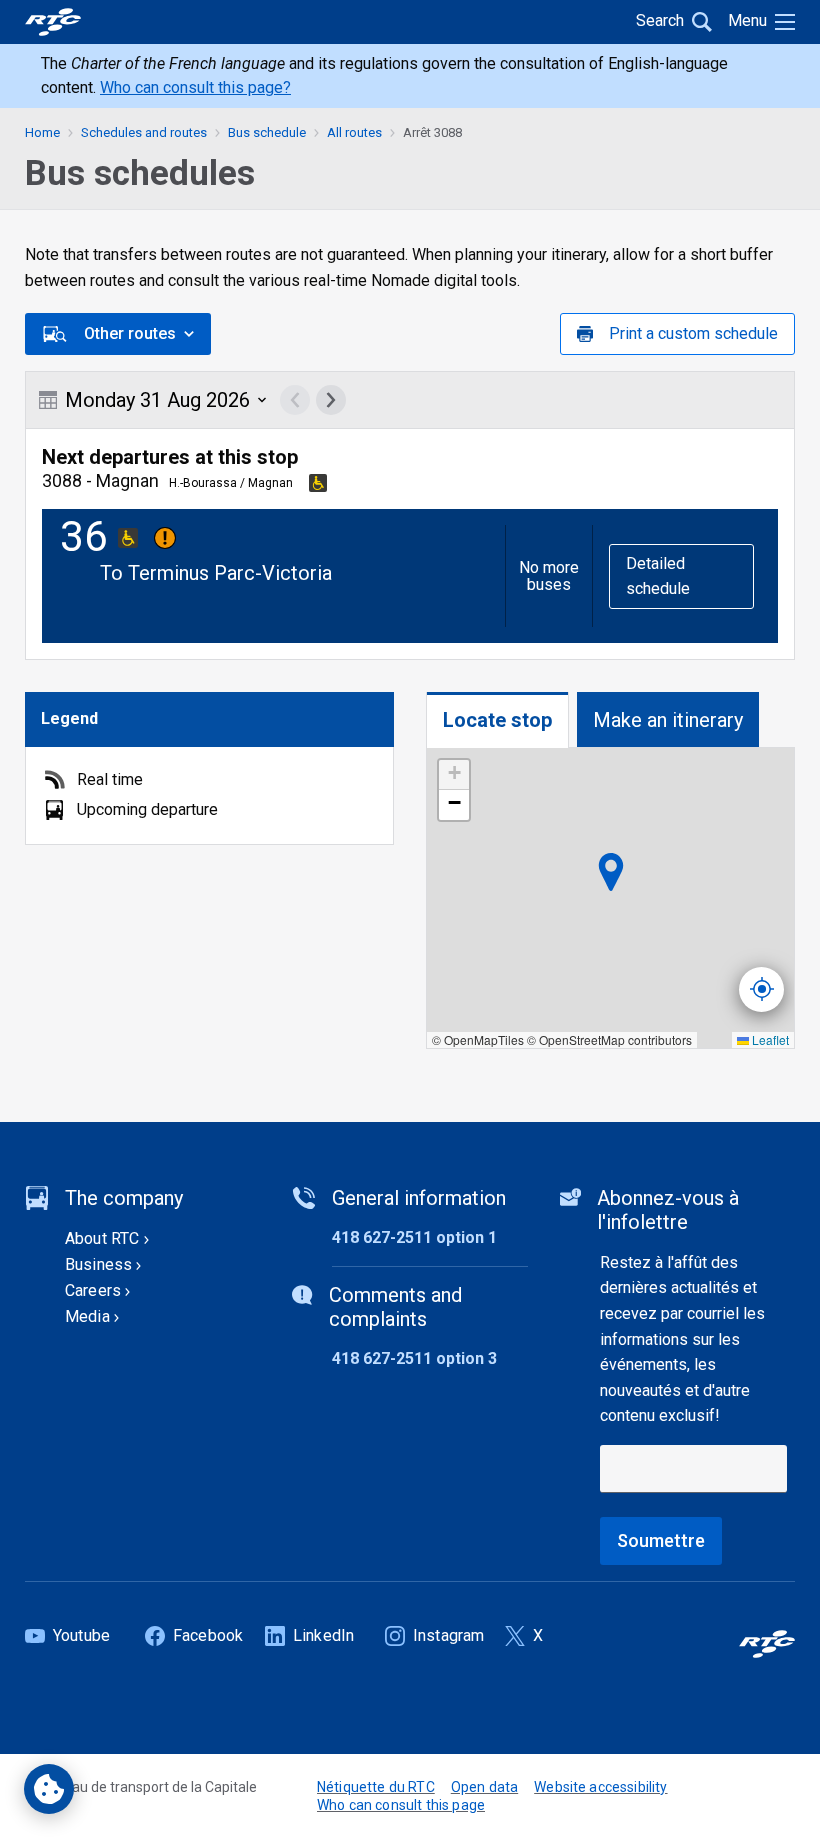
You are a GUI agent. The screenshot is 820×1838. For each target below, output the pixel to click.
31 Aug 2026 (157, 400)
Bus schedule (267, 132)
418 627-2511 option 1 (414, 1237)
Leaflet (769, 1039)
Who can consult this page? (195, 87)
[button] (454, 775)
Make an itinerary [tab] (668, 720)
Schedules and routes (144, 132)
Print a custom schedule (693, 333)
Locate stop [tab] (497, 720)
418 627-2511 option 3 (414, 1358)
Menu (747, 20)
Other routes (130, 333)
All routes (354, 132)
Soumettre (661, 1540)
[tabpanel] (610, 898)
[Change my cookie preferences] (49, 1789)
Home (42, 132)
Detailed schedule (658, 576)
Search (660, 20)
